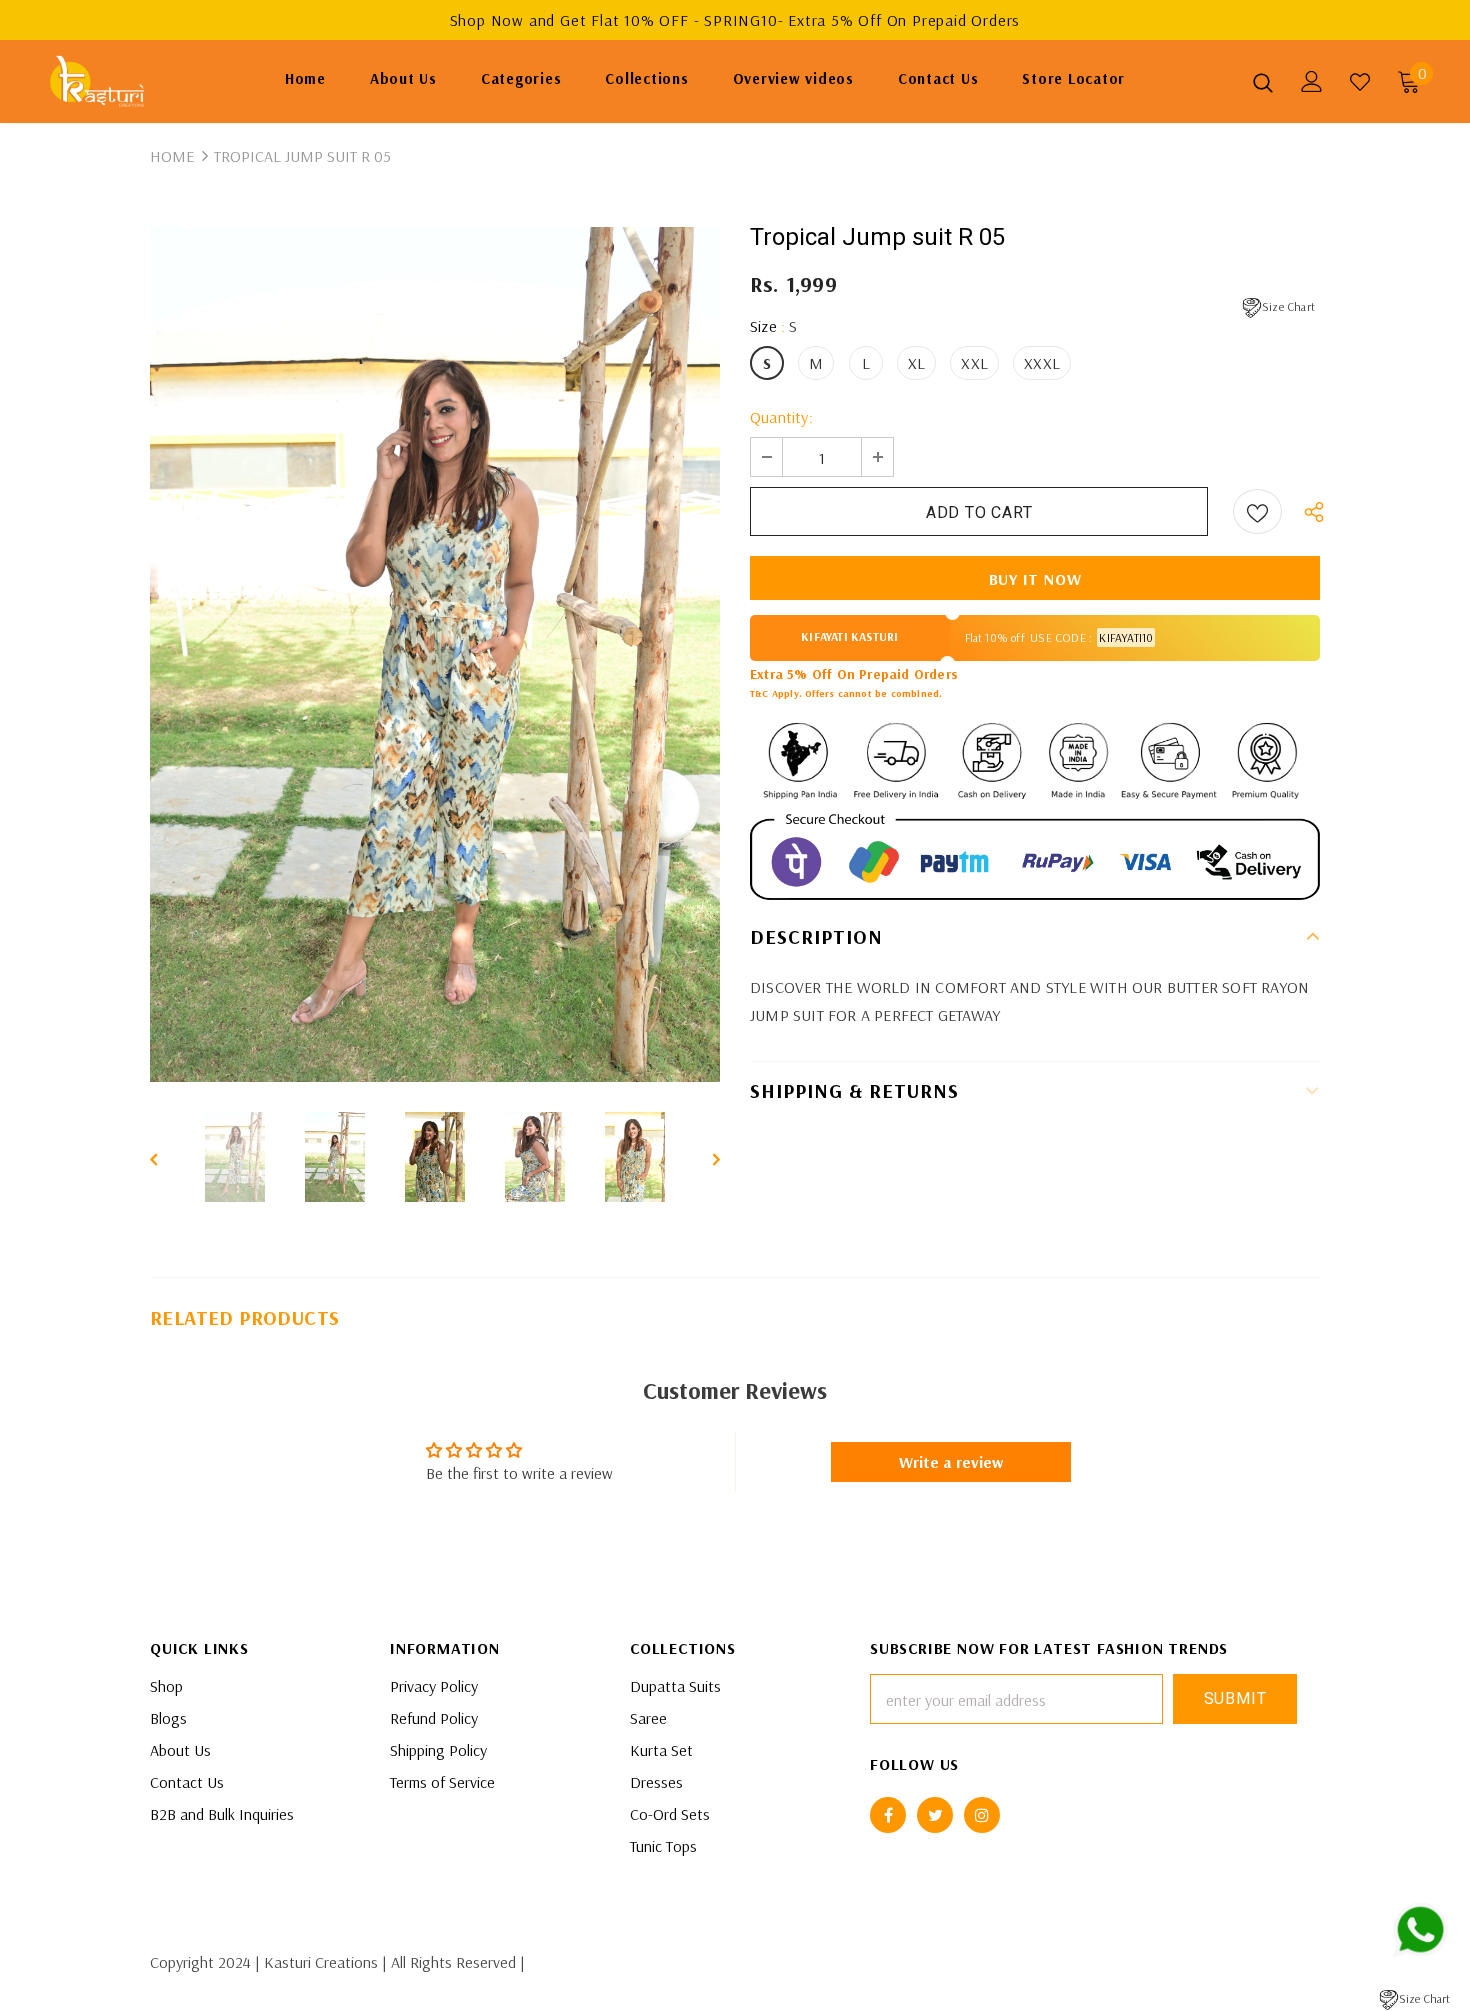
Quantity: (781, 417)
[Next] (702, 1157)
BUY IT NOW (1035, 579)
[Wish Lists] (1257, 511)
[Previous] (168, 1157)
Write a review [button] (951, 1462)
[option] (435, 654)
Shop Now (489, 20)
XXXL (1042, 363)
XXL (974, 363)
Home (172, 156)
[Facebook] (888, 1815)
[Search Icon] (1263, 82)
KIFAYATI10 (1126, 637)
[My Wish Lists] (1360, 82)
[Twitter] (935, 1815)
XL (916, 363)
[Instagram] (982, 1815)
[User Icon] (1312, 81)
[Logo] (109, 81)
